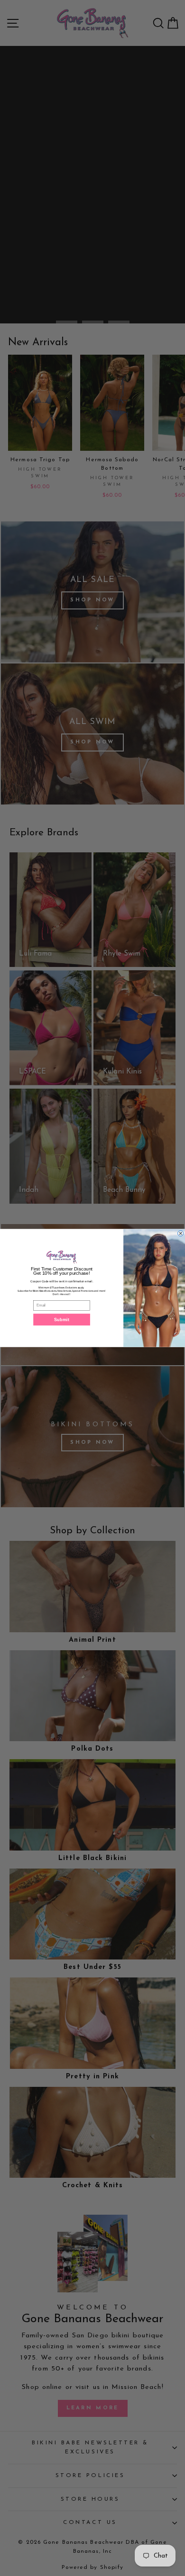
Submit (62, 1319)
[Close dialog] (180, 1233)
